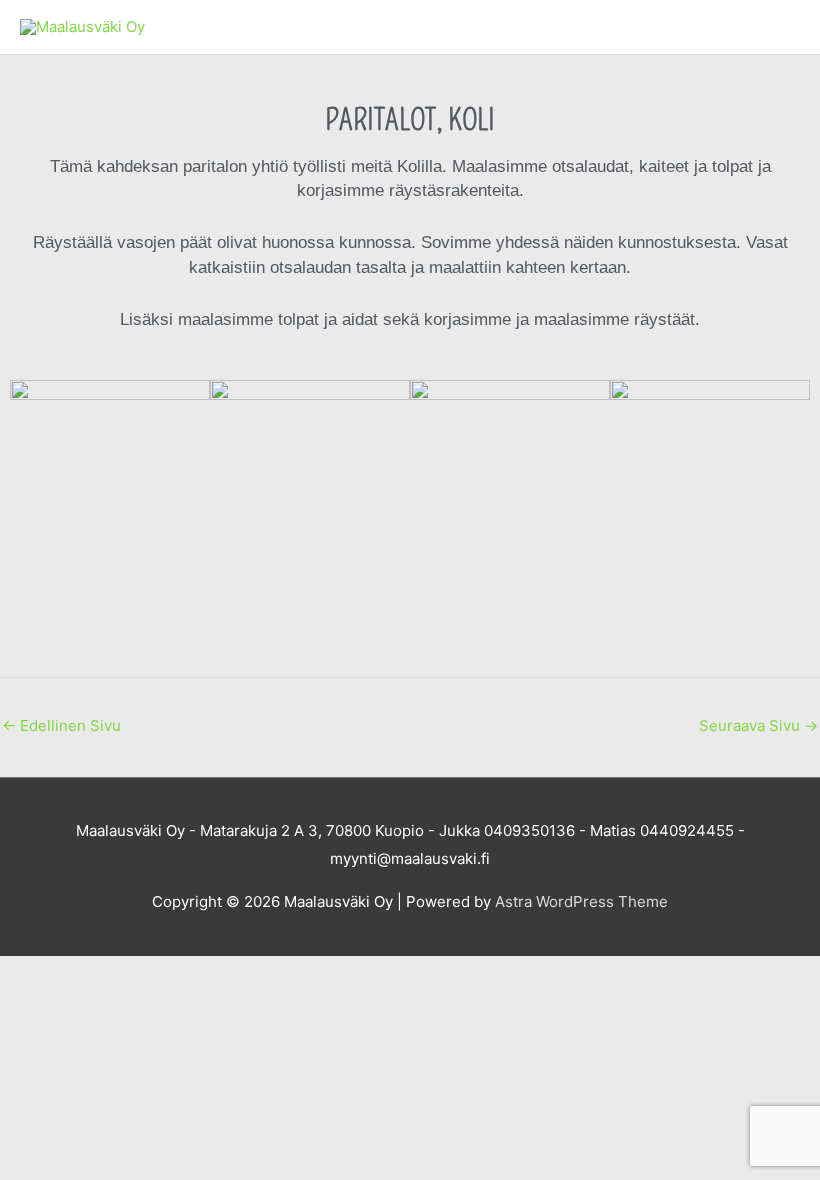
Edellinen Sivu (61, 725)
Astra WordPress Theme (581, 901)
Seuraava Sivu (758, 725)
